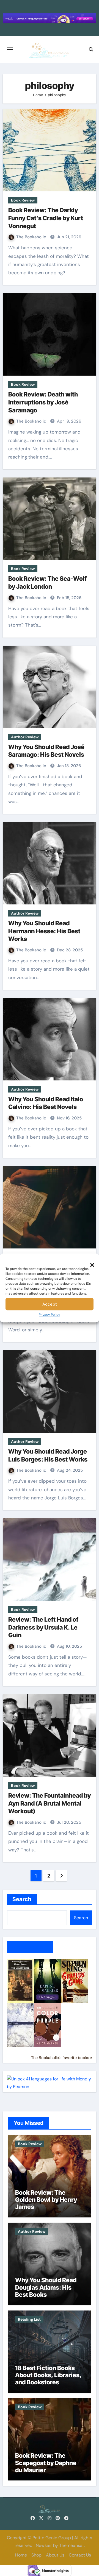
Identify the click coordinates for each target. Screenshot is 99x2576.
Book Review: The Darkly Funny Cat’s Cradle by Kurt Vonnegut (46, 218)
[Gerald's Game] (74, 1980)
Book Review (23, 200)
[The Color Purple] (47, 2024)
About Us (55, 2555)
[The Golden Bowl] (20, 1980)
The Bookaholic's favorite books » (62, 2058)
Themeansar (71, 2545)
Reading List (29, 2319)
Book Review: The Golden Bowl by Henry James (46, 2200)
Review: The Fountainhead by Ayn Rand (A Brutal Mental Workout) (50, 1803)
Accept (50, 1304)
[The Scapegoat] (47, 1980)
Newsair (44, 2545)
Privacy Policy (50, 1315)
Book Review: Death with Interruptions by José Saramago (43, 402)
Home (21, 2555)
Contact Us (80, 2555)
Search (22, 1899)
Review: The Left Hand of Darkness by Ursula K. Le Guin (43, 1627)
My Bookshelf (30, 1947)
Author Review (25, 737)
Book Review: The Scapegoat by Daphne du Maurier (46, 2463)
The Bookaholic (32, 237)
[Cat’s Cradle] (20, 2024)
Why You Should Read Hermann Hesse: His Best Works (44, 931)
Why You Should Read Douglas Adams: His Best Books (46, 2287)
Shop (36, 2555)
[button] (89, 1262)
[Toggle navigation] (10, 49)
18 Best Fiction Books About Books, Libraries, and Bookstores (48, 2375)
